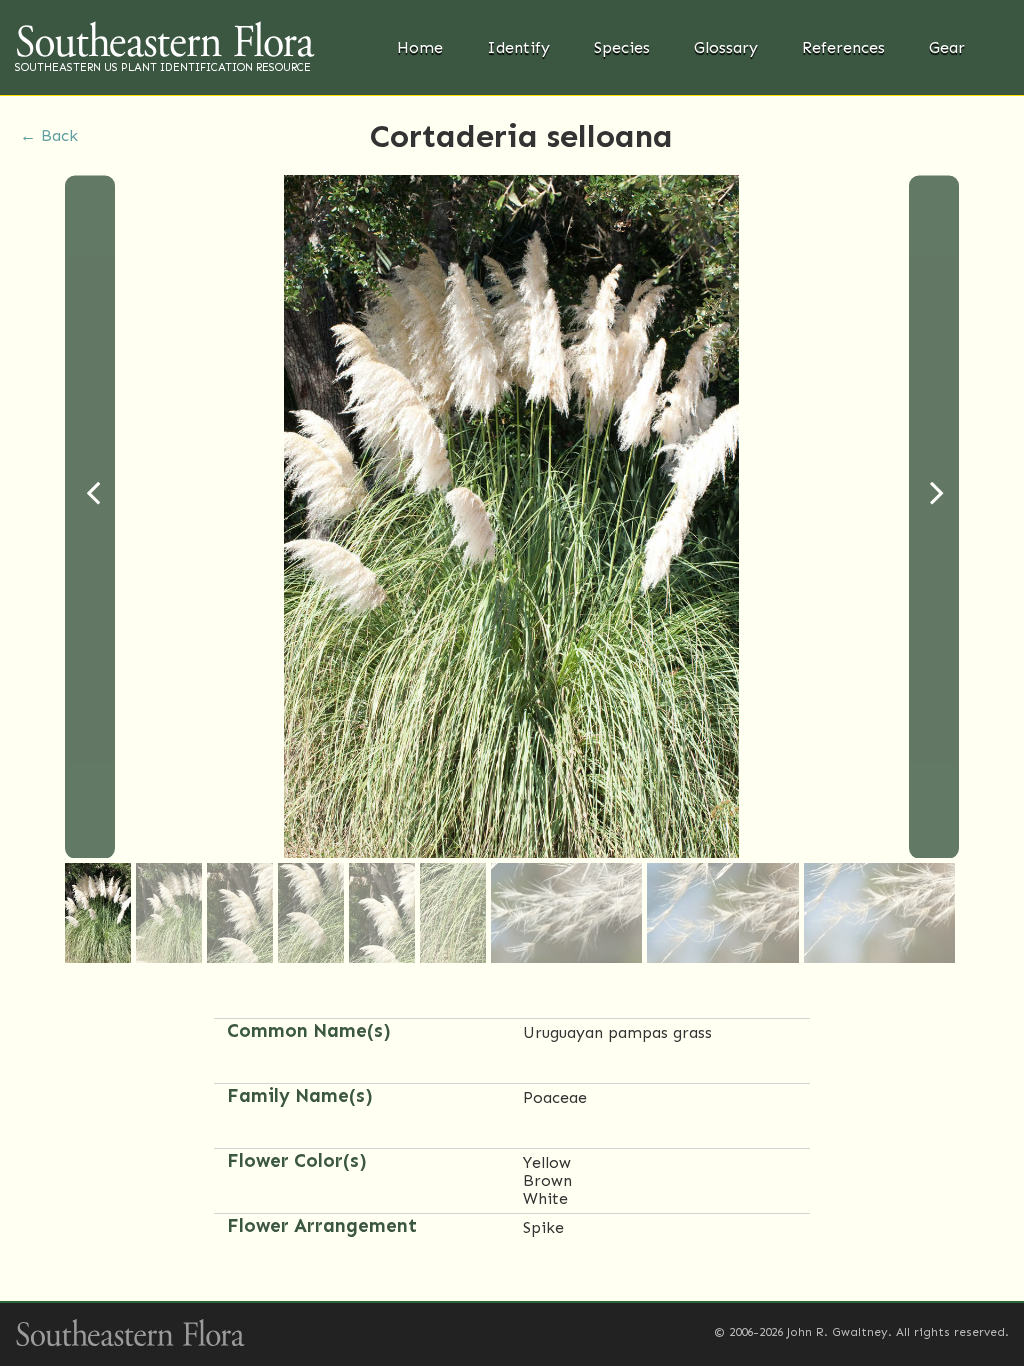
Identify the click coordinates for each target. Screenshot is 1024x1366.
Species (622, 47)
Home (420, 47)
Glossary (726, 47)
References (843, 47)
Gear (947, 47)
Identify (518, 47)
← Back (49, 135)
